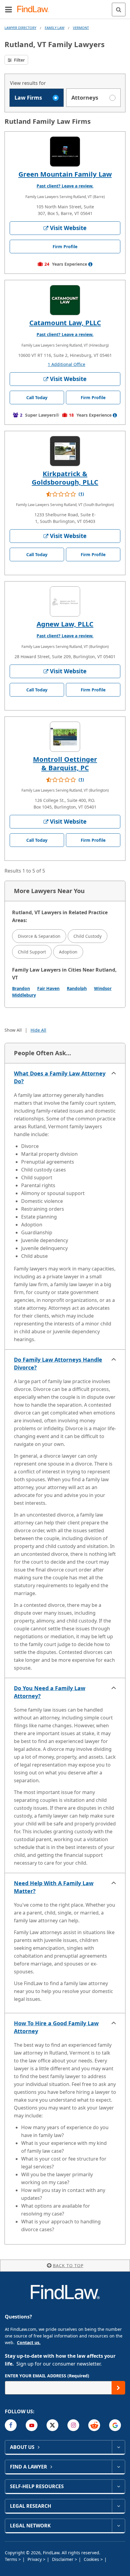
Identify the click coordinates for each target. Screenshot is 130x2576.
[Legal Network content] (118, 2526)
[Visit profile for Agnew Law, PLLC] (65, 601)
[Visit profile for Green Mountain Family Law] (65, 152)
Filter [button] (19, 60)
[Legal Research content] (118, 2506)
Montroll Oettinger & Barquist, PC (65, 763)
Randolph (77, 988)
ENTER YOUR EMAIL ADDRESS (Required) (47, 2376)
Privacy (35, 2559)
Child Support (32, 952)
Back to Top (68, 2265)
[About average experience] (90, 264)
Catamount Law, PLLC (65, 322)
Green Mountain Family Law (65, 174)
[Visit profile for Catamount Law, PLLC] (65, 300)
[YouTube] (32, 2425)
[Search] (119, 10)
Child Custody (88, 936)
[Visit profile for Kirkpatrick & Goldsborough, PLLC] (65, 451)
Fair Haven (48, 988)
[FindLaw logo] (35, 10)
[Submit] (118, 2388)
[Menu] (8, 9)
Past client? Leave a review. (65, 186)
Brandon (21, 988)
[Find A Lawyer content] (118, 2467)
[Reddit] (94, 2425)
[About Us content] (118, 2447)
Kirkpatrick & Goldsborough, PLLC (65, 478)
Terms (12, 2559)
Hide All (38, 1030)
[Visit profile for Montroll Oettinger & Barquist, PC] (65, 737)
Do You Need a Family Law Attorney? (50, 1692)
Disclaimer (63, 2559)
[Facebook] (11, 2425)
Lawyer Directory (20, 28)
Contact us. (29, 2342)
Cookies (92, 2559)
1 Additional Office (67, 364)
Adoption (68, 952)
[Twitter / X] (52, 2425)
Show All (13, 1030)
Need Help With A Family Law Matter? (54, 1887)
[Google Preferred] (115, 2425)
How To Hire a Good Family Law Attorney (56, 2027)
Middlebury (24, 995)
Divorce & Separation (39, 936)
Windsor (103, 988)
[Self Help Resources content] (118, 2486)
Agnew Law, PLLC (65, 624)
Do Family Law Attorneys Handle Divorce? (58, 1363)
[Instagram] (73, 2425)
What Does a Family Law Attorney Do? (60, 1077)
